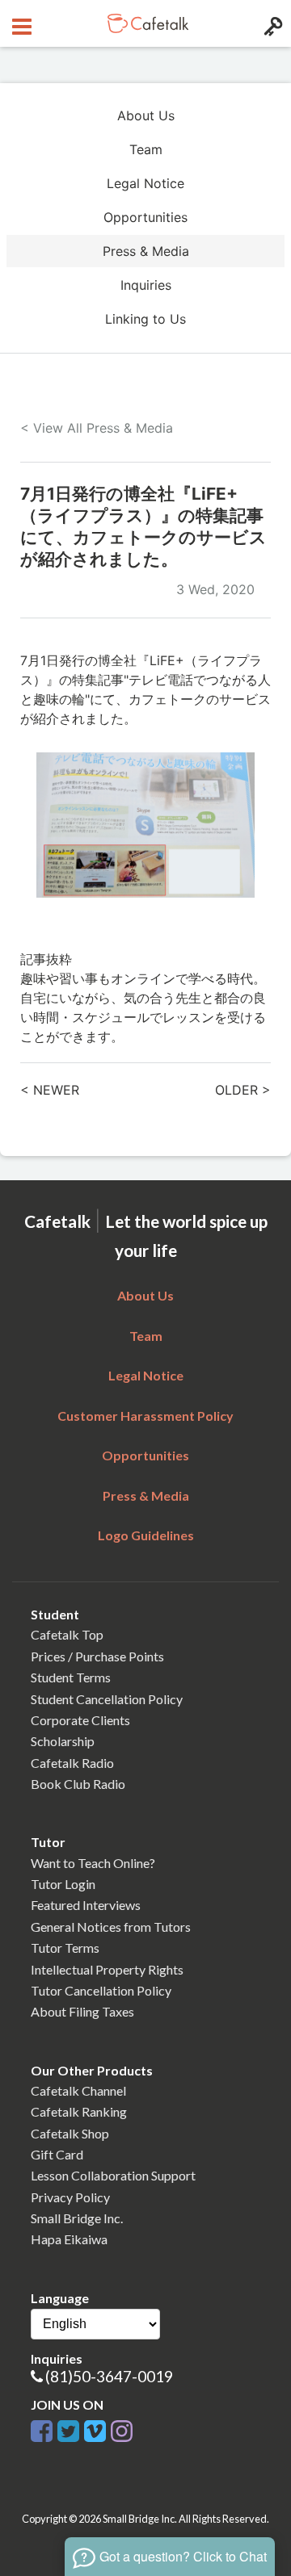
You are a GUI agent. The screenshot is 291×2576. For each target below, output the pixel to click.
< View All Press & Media (97, 428)
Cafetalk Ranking (79, 2111)
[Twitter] (68, 2428)
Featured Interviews (86, 1905)
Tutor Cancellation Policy (101, 1990)
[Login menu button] (271, 23)
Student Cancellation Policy (107, 1699)
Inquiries (146, 285)
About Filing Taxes (82, 2011)
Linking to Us (145, 319)
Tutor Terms (65, 1948)
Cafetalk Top (67, 1634)
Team (146, 149)
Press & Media (146, 251)
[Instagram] (122, 2428)
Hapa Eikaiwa (69, 2239)
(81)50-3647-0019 (109, 2376)
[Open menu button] (20, 23)
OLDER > (243, 1090)
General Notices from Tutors (111, 1927)
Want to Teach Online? (93, 1863)
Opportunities (145, 217)
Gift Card (57, 2154)
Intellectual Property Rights (107, 1969)
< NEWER (50, 1090)
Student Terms (71, 1677)
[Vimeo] (95, 2428)
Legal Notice (145, 183)
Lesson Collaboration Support (113, 2175)
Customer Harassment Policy (145, 1416)
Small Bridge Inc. (77, 2218)
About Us (146, 115)
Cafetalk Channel (78, 2090)
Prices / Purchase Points (97, 1656)
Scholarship (63, 1741)
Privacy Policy (70, 2197)
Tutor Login (63, 1884)
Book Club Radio (78, 1784)
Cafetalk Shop (70, 2133)
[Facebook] (42, 2428)
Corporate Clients (80, 1720)
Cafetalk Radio (72, 1763)
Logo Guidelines (146, 1535)
